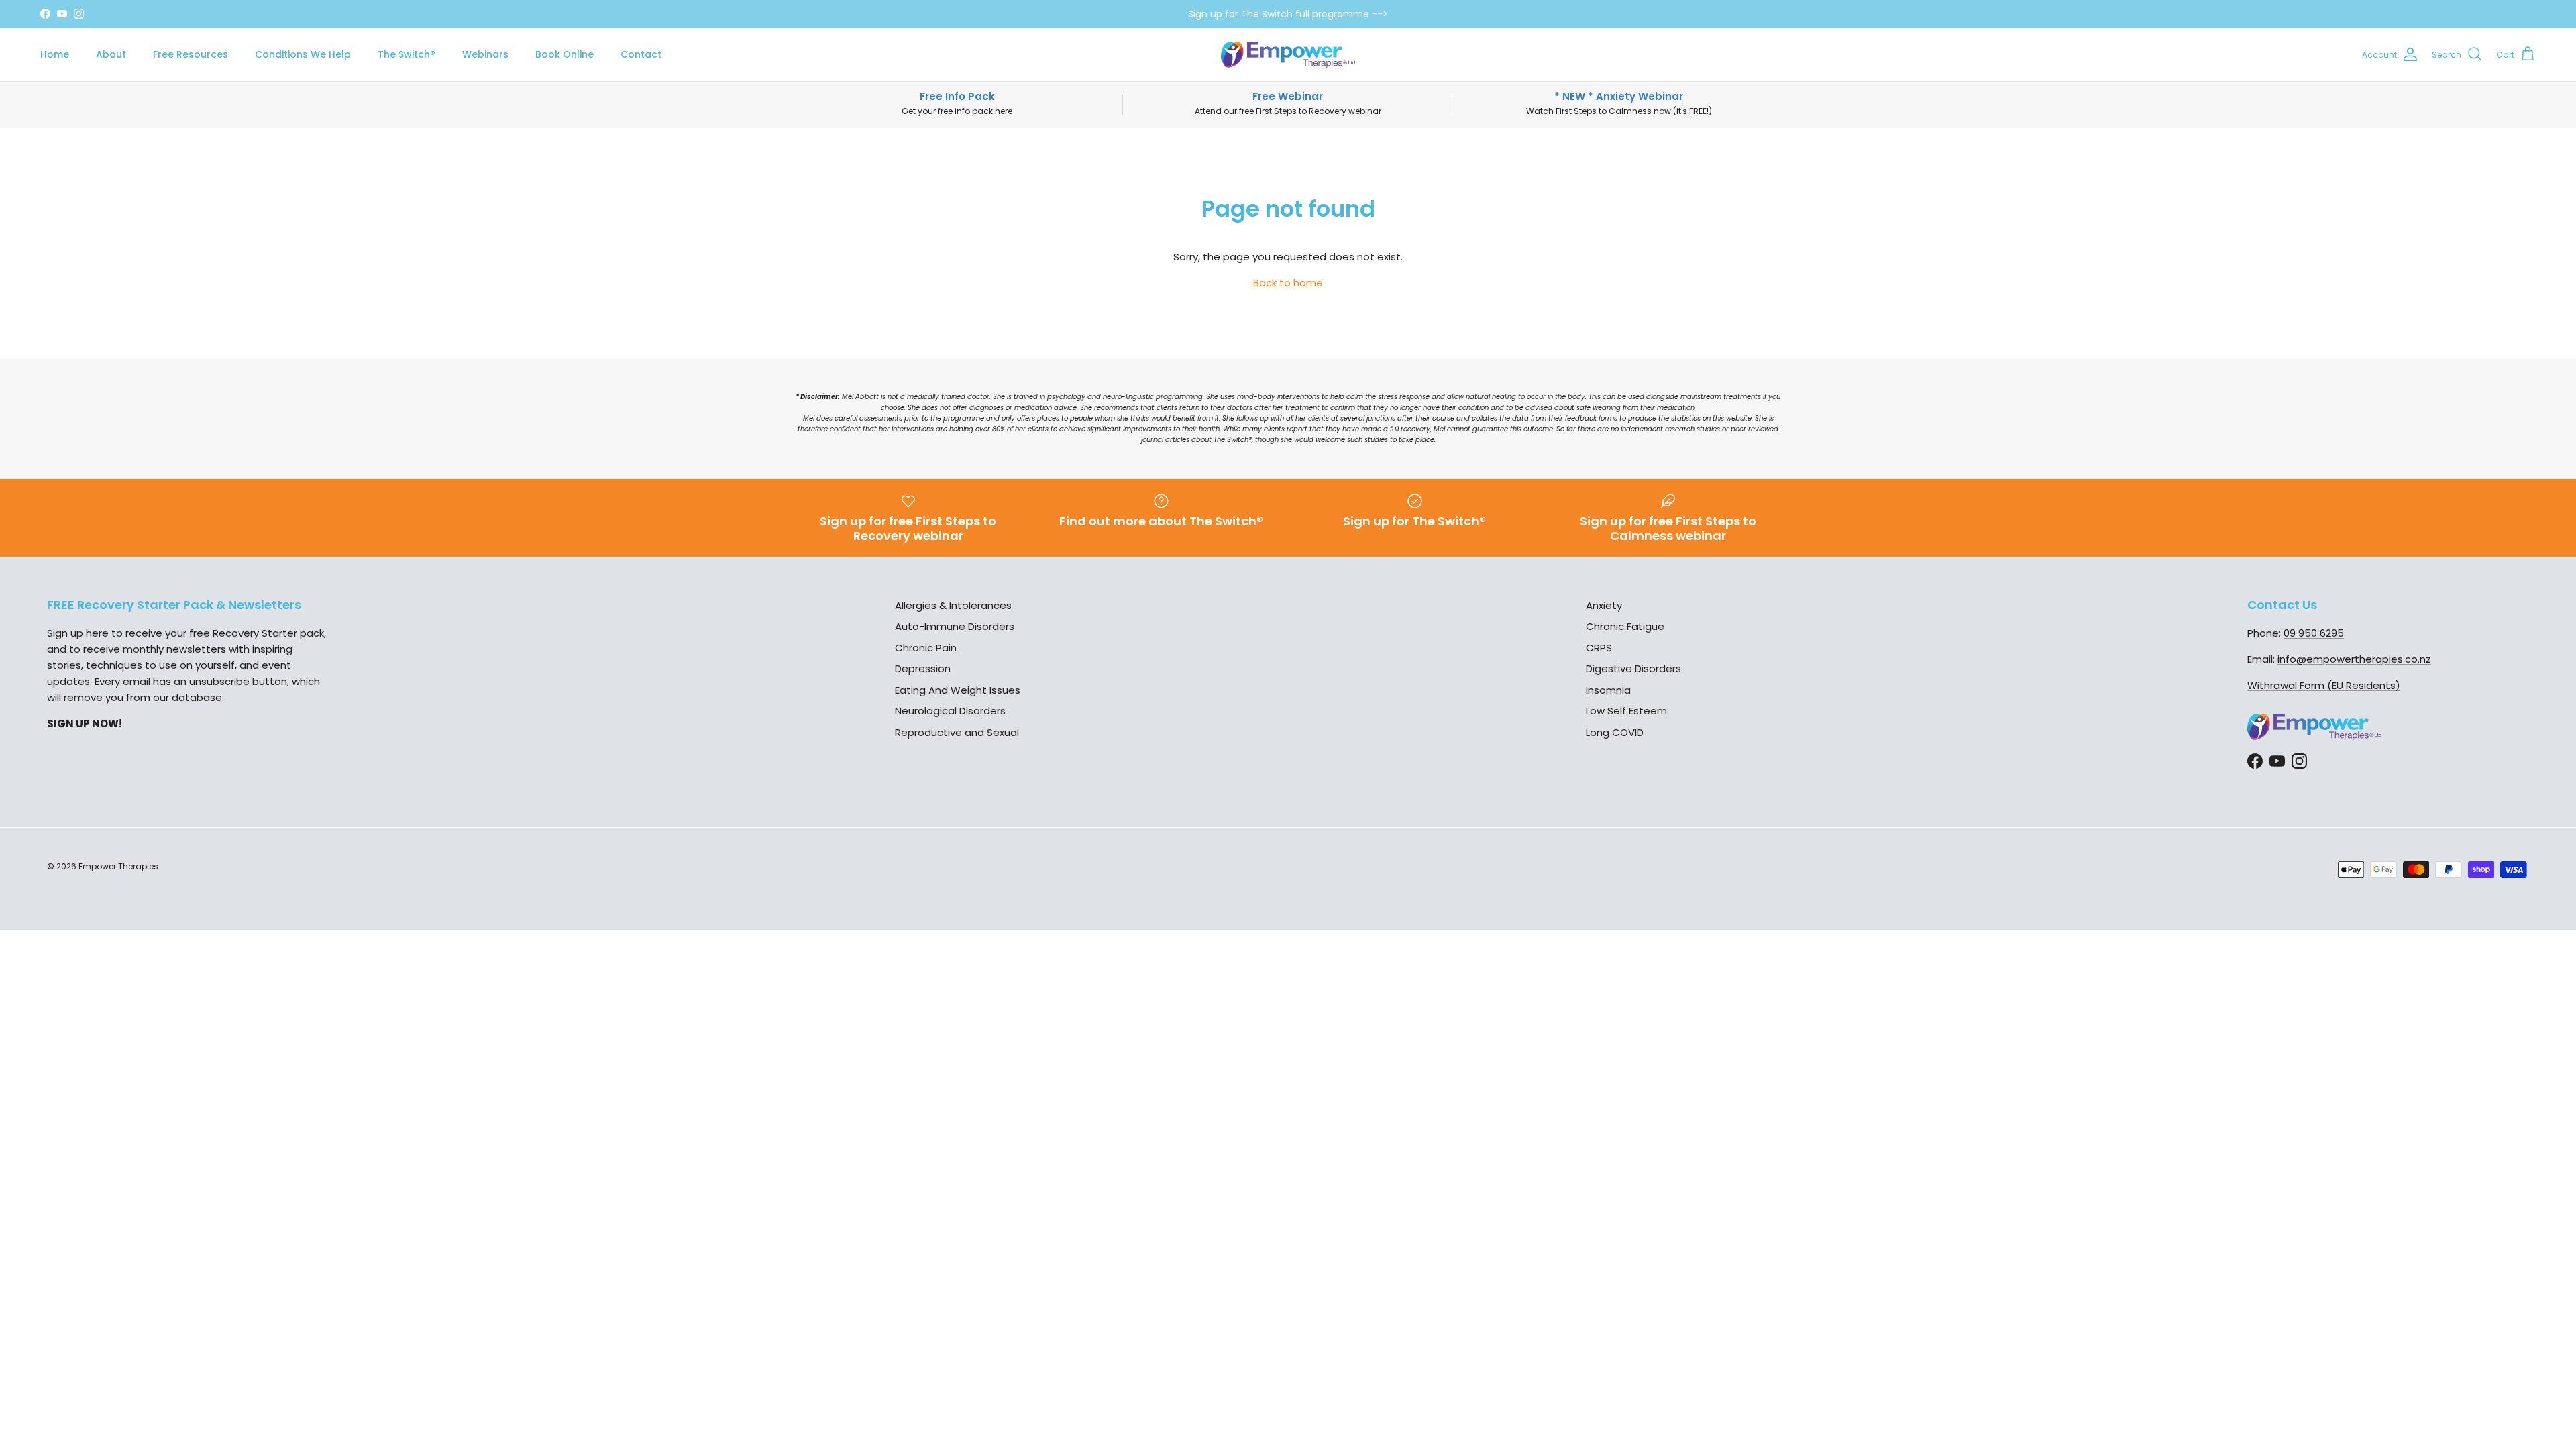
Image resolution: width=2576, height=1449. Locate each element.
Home (55, 54)
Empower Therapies (118, 866)
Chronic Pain (926, 648)
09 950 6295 (2314, 633)
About (111, 54)
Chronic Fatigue (1625, 626)
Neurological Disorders (950, 711)
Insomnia (1608, 690)
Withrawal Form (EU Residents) (2324, 685)
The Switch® (407, 54)
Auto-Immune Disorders (955, 626)
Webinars (485, 54)
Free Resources (191, 54)
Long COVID (1615, 732)
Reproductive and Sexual (957, 732)
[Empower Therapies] (1288, 55)
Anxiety (1604, 605)
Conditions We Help (303, 54)
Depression (923, 668)
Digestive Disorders (1633, 668)
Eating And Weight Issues (958, 690)
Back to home (1288, 283)
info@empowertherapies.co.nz (2354, 659)
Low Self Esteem (1626, 711)
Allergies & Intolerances (953, 605)
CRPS (1599, 648)
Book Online (565, 54)
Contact (641, 54)
